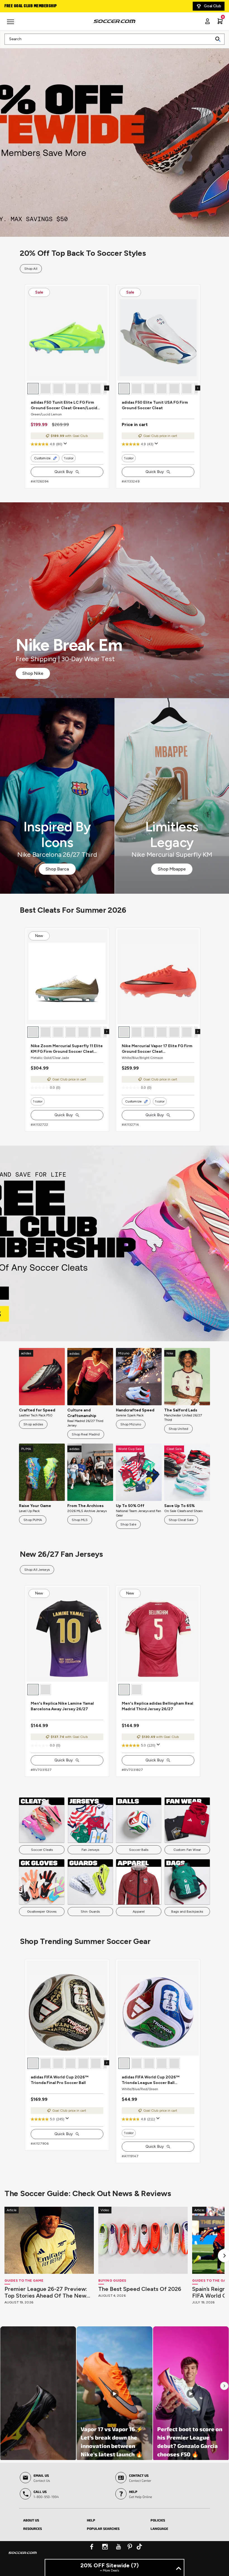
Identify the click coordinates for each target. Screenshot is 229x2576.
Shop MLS (80, 1520)
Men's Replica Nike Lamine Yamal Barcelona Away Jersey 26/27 (62, 1706)
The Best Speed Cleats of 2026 (140, 2289)
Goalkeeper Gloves (42, 1912)
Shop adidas (33, 1424)
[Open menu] (11, 24)
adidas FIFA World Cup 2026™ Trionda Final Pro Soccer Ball (59, 2080)
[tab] (51, 2519)
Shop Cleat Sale (181, 1520)
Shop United (178, 1429)
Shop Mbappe (172, 869)
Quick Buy (64, 472)
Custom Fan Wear (187, 1850)
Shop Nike (33, 673)
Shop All (31, 269)
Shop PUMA (33, 1520)
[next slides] (107, 388)
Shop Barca (57, 869)
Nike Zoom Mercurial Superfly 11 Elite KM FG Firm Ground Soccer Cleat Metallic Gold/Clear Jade (67, 1049)
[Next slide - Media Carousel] (224, 2386)
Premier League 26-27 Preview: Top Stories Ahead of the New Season (46, 2292)
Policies (158, 2520)
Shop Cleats (115, 1243)
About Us (31, 2520)
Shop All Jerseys (37, 1570)
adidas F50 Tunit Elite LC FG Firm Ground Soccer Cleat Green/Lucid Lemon (64, 405)
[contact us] (23, 2556)
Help (91, 2520)
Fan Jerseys (90, 1850)
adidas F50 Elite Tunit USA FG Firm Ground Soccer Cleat (155, 405)
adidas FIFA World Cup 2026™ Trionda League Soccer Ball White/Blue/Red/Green (151, 2080)
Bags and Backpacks (187, 1912)
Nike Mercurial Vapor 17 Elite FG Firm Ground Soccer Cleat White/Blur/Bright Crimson (157, 1049)
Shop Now (115, 139)
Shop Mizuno (131, 1424)
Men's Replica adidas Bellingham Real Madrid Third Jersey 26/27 (158, 1706)
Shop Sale (128, 1524)
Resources (33, 2528)
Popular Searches (103, 2528)
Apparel (139, 1912)
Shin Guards (90, 1912)
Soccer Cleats (42, 1850)
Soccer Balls (139, 1850)
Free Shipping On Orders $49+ (33, 6)
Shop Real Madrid (86, 1434)
